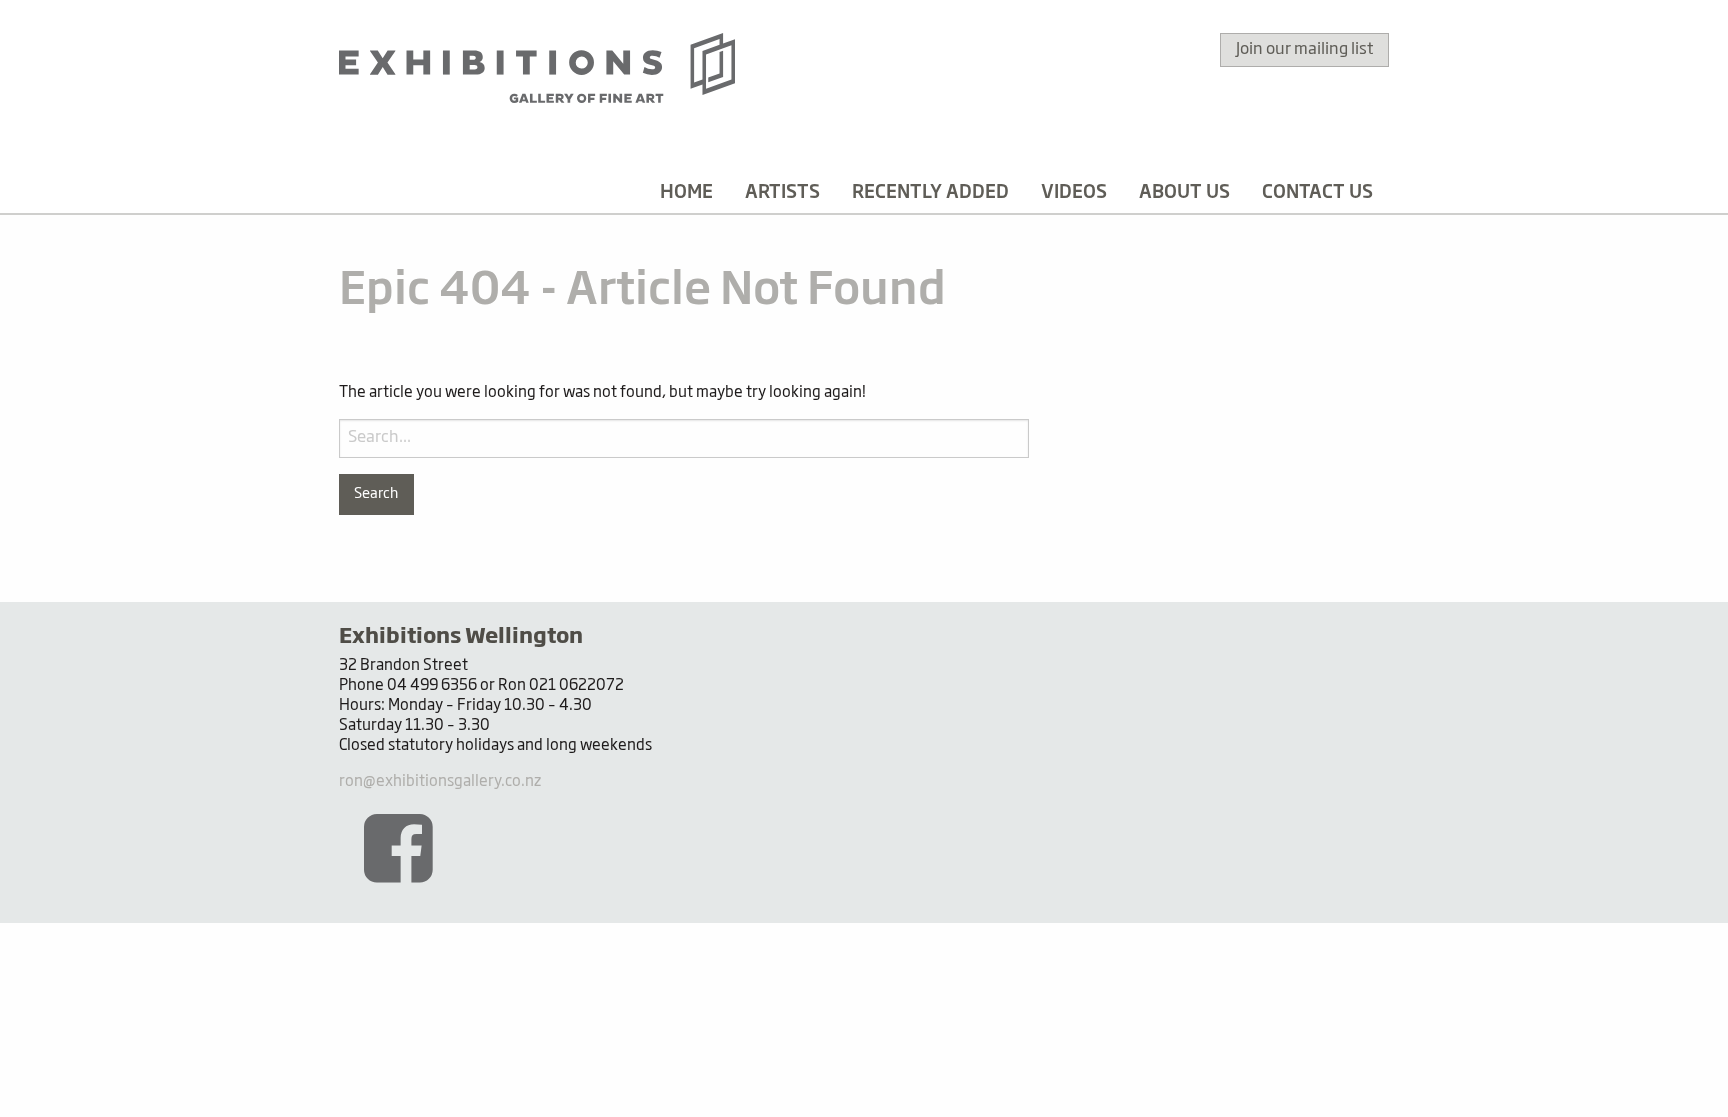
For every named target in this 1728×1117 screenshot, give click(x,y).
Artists (782, 193)
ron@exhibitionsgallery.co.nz (440, 781)
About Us (1184, 193)
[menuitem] (686, 193)
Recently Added (930, 193)
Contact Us (1317, 193)
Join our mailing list (1304, 50)
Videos (1074, 193)
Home (686, 193)
